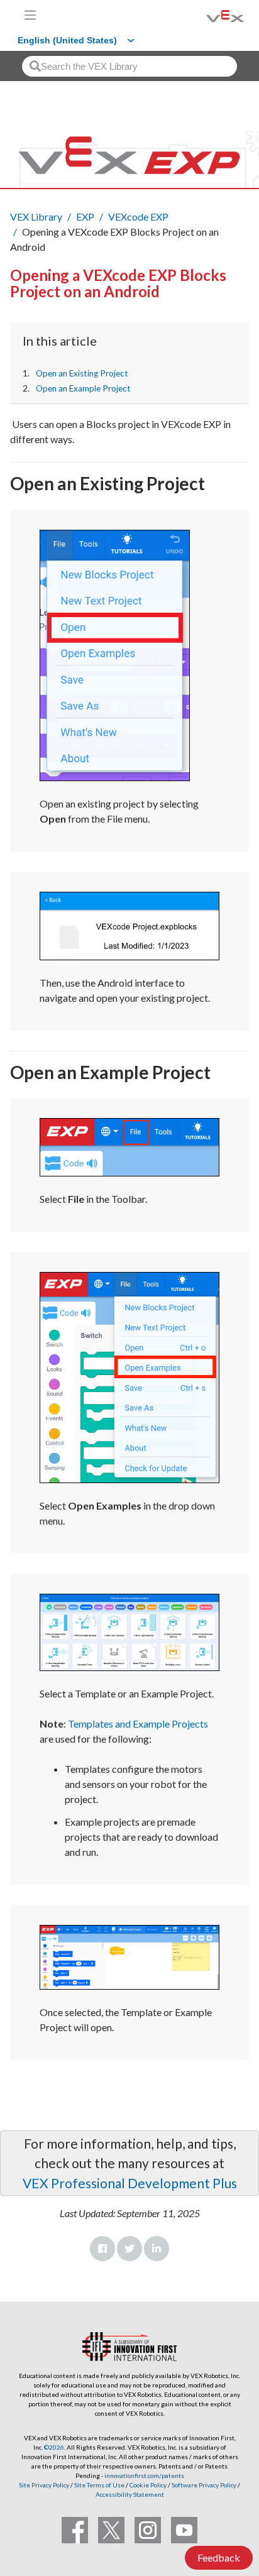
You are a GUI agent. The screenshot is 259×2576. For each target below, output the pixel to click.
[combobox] (129, 66)
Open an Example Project (83, 388)
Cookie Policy (148, 2485)
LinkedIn (157, 2249)
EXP (85, 216)
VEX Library (36, 216)
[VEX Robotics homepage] (209, 15)
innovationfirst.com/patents (144, 2475)
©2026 (54, 2447)
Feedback (219, 2557)
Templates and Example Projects (138, 1724)
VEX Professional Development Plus (130, 2183)
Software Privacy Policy (204, 2485)
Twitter (129, 2249)
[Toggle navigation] (30, 15)
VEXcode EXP (138, 216)
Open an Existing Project (82, 373)
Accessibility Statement (130, 2494)
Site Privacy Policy (44, 2485)
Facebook (102, 2249)
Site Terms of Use (99, 2485)
